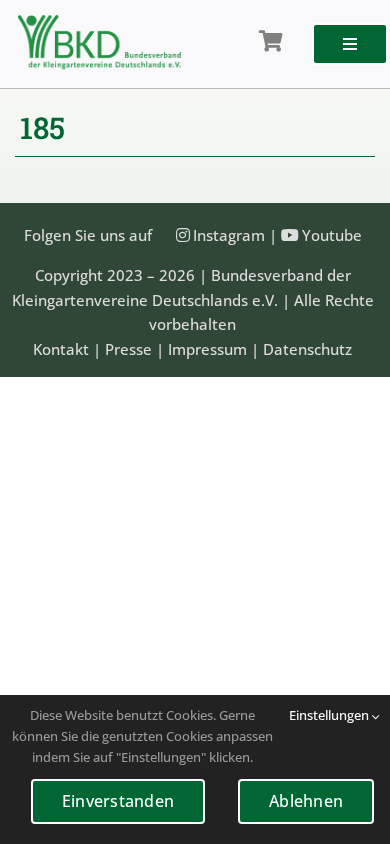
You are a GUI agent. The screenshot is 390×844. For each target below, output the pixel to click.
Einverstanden (118, 801)
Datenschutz (307, 349)
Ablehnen (306, 801)
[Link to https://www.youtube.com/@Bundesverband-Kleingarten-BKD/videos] (290, 235)
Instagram (229, 235)
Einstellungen (330, 715)
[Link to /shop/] (271, 42)
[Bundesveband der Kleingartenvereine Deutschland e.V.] (99, 22)
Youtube (332, 235)
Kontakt (61, 349)
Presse (128, 349)
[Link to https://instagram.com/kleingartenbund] (183, 235)
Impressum (207, 349)
